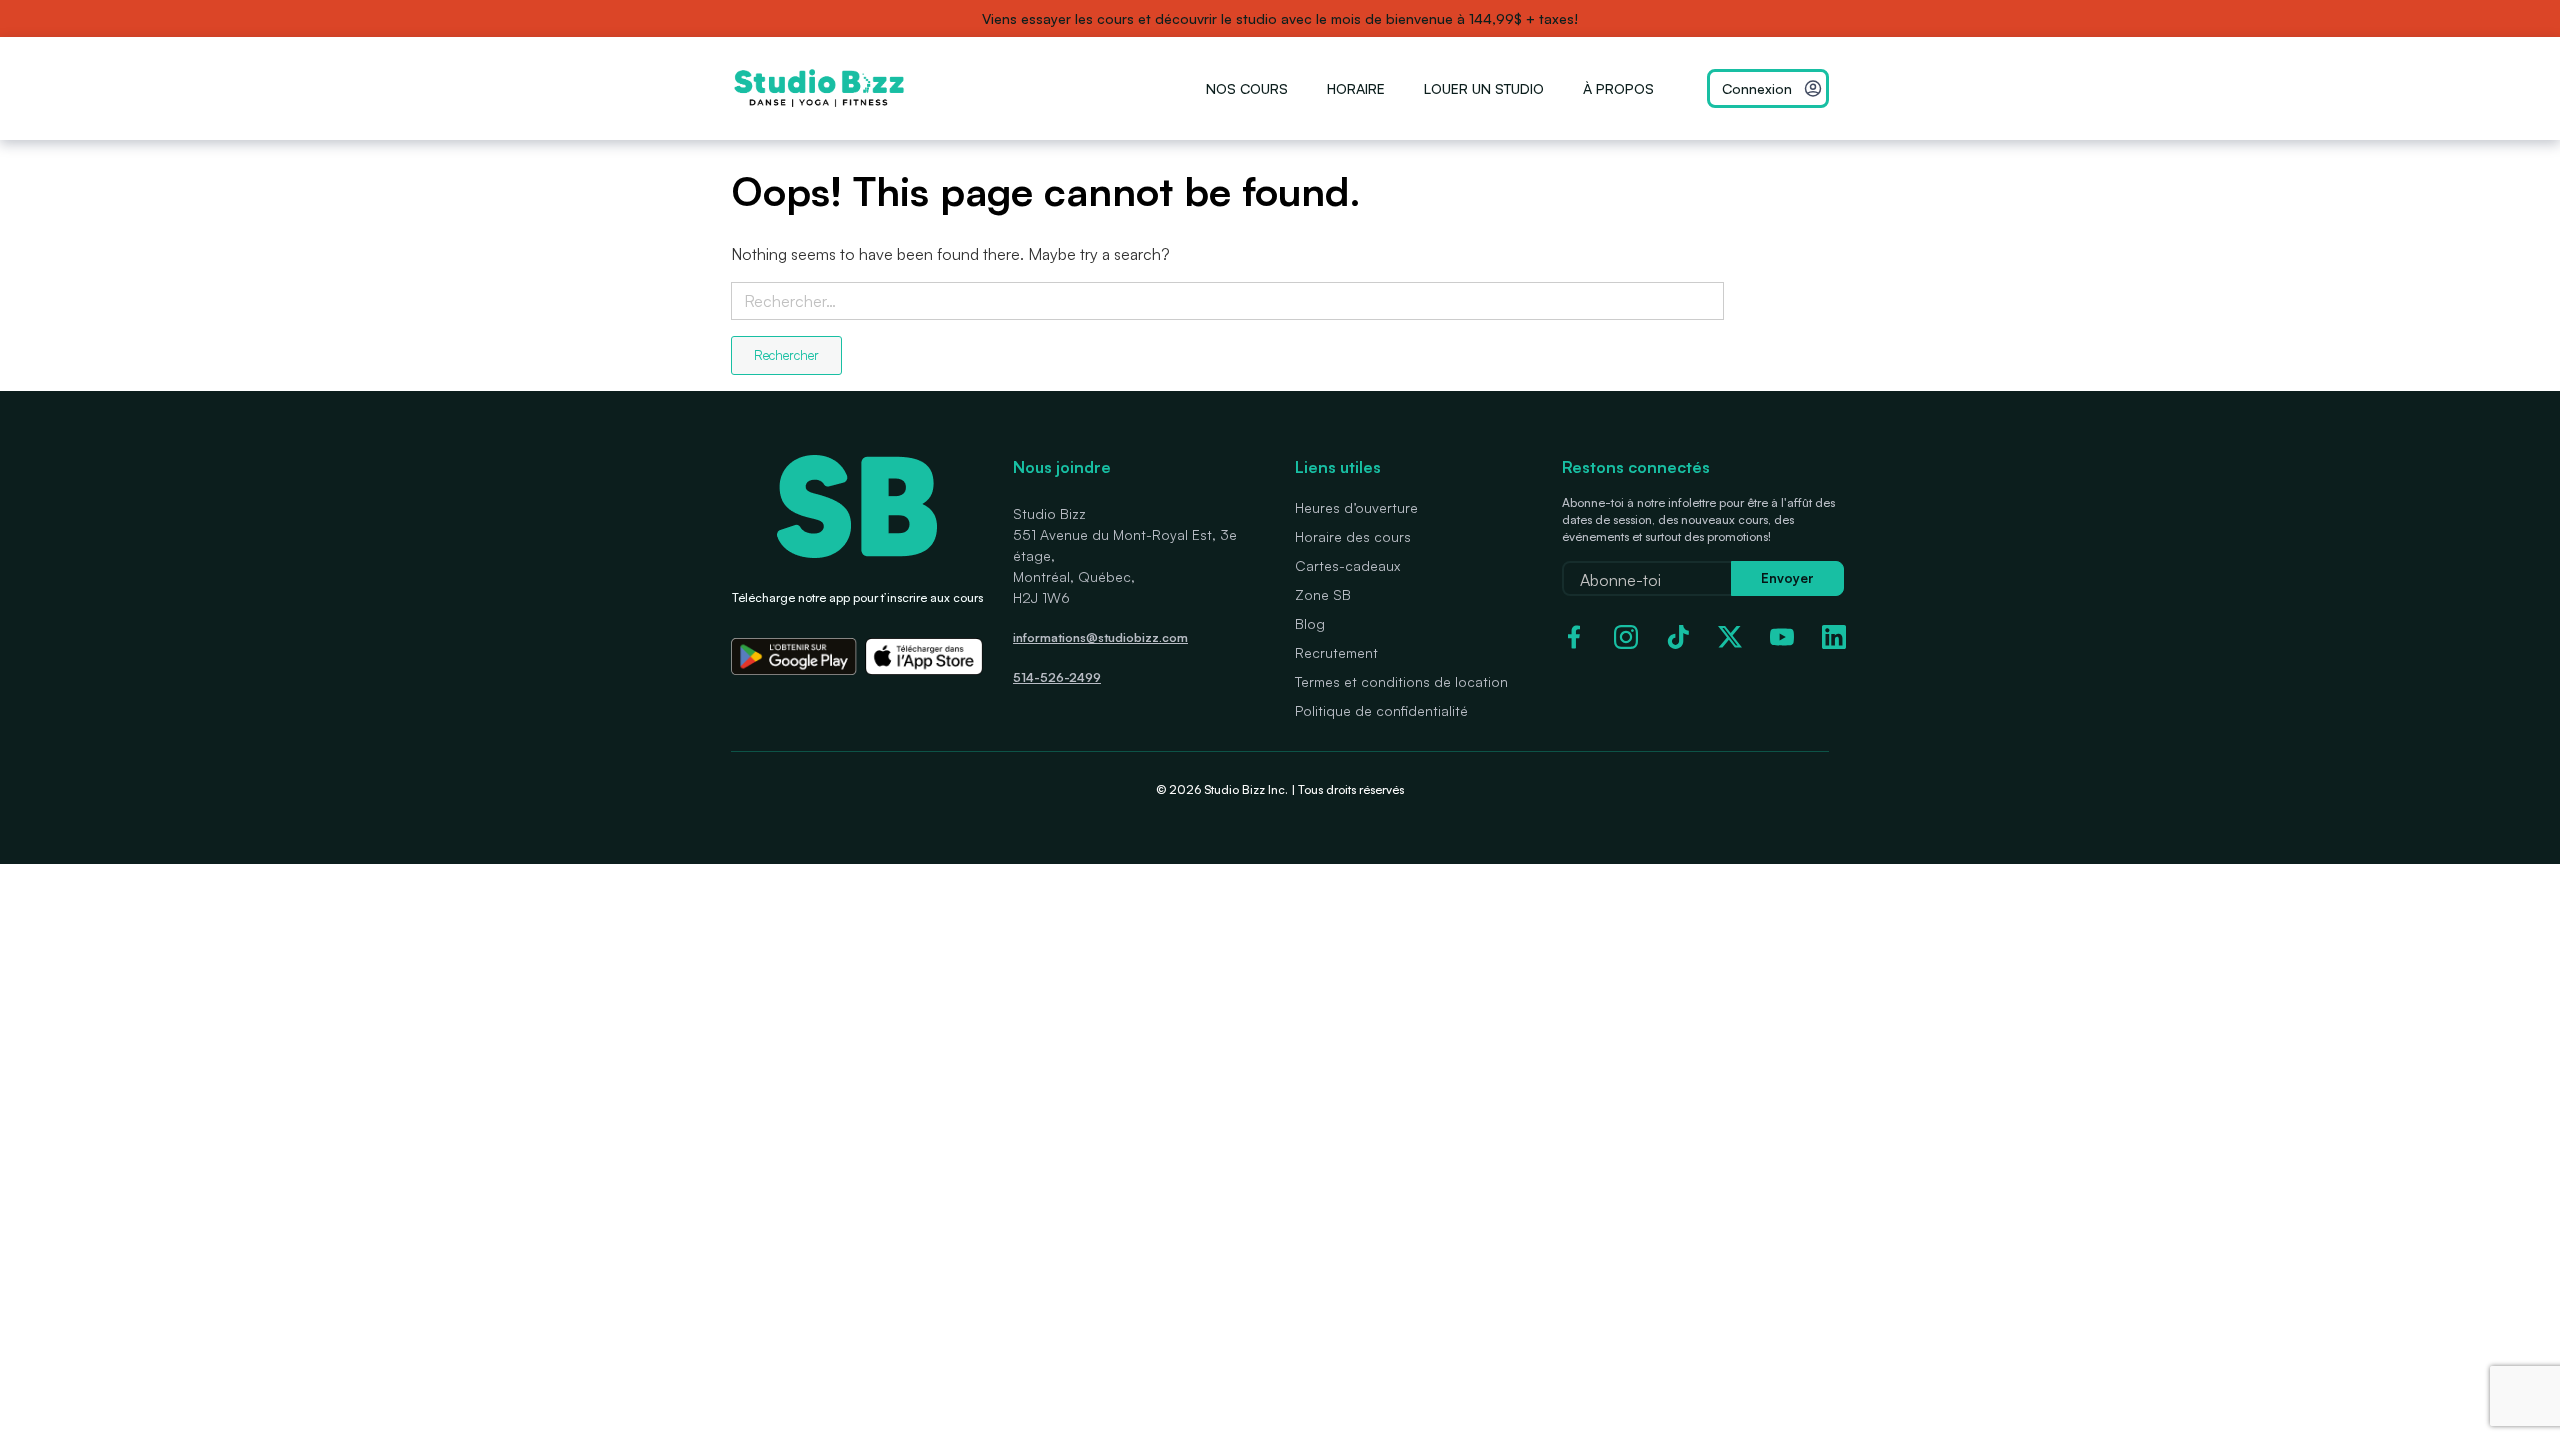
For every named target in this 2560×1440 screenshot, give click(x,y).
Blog (1310, 623)
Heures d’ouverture (1356, 507)
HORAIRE (1356, 88)
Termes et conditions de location (1401, 681)
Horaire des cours (1353, 536)
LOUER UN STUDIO (1484, 88)
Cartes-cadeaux (1347, 565)
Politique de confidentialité (1381, 710)
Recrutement (1336, 652)
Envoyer (1787, 578)
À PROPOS (1618, 88)
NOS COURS (1247, 88)
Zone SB (1323, 594)
